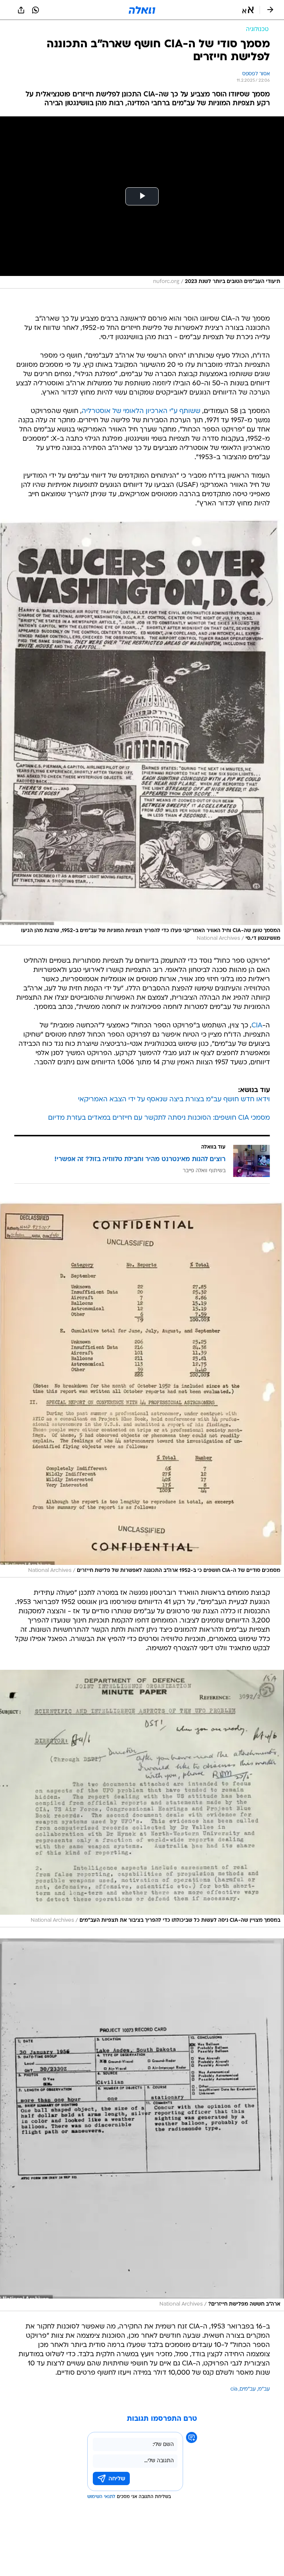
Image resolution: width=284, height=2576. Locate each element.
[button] (248, 10)
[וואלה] (142, 10)
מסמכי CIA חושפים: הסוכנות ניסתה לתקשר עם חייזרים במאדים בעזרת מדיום (159, 1118)
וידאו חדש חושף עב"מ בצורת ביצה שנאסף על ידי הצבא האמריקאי (174, 1100)
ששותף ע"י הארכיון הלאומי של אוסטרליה (141, 411)
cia (234, 2389)
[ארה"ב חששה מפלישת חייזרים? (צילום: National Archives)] (142, 2125)
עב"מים (248, 2389)
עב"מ (264, 2389)
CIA (257, 1026)
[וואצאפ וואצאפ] (35, 10)
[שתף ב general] (21, 10)
